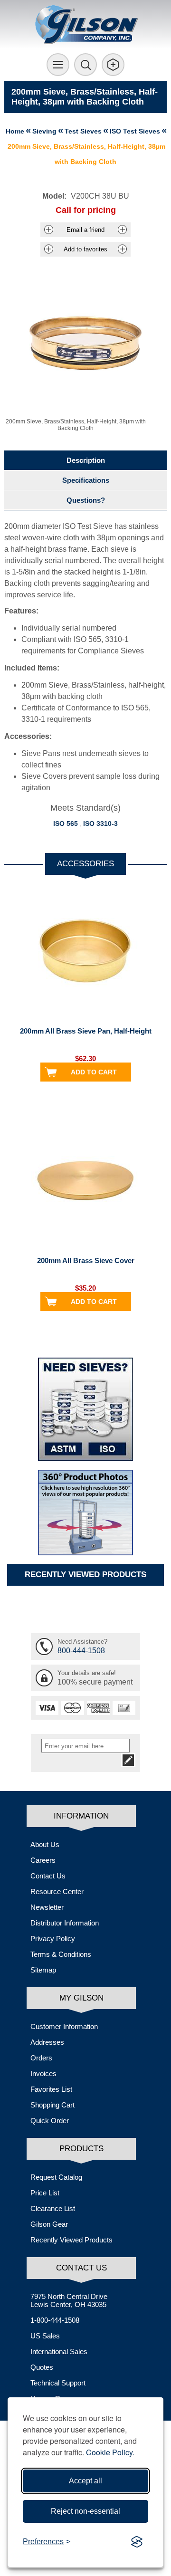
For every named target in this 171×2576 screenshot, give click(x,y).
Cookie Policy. (110, 2452)
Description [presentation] (86, 460)
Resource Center (57, 1891)
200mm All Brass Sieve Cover (86, 1260)
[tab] (85, 460)
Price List (45, 2193)
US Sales (45, 2336)
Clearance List (53, 2208)
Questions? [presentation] (86, 500)
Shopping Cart (52, 2105)
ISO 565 (66, 824)
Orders (41, 2058)
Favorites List (51, 2089)
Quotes (42, 2367)
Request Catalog (56, 2177)
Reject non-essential (85, 2511)
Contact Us (48, 1876)
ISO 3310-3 (100, 824)
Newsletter (47, 1907)
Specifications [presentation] (86, 480)
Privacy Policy (53, 1939)
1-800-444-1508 (55, 2320)
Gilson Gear (49, 2224)
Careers (43, 1860)
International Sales (59, 2351)
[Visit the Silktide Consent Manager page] (137, 2542)
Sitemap (43, 1970)
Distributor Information (65, 1923)
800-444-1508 (81, 1651)
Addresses (47, 2042)
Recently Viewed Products (71, 2240)
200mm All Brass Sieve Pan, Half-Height (86, 1031)
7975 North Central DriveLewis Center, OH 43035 (69, 2300)
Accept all (85, 2481)
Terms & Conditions (61, 1954)
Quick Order (50, 2121)
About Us (45, 1844)
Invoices (43, 2073)
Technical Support (58, 2383)
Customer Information (64, 2026)
